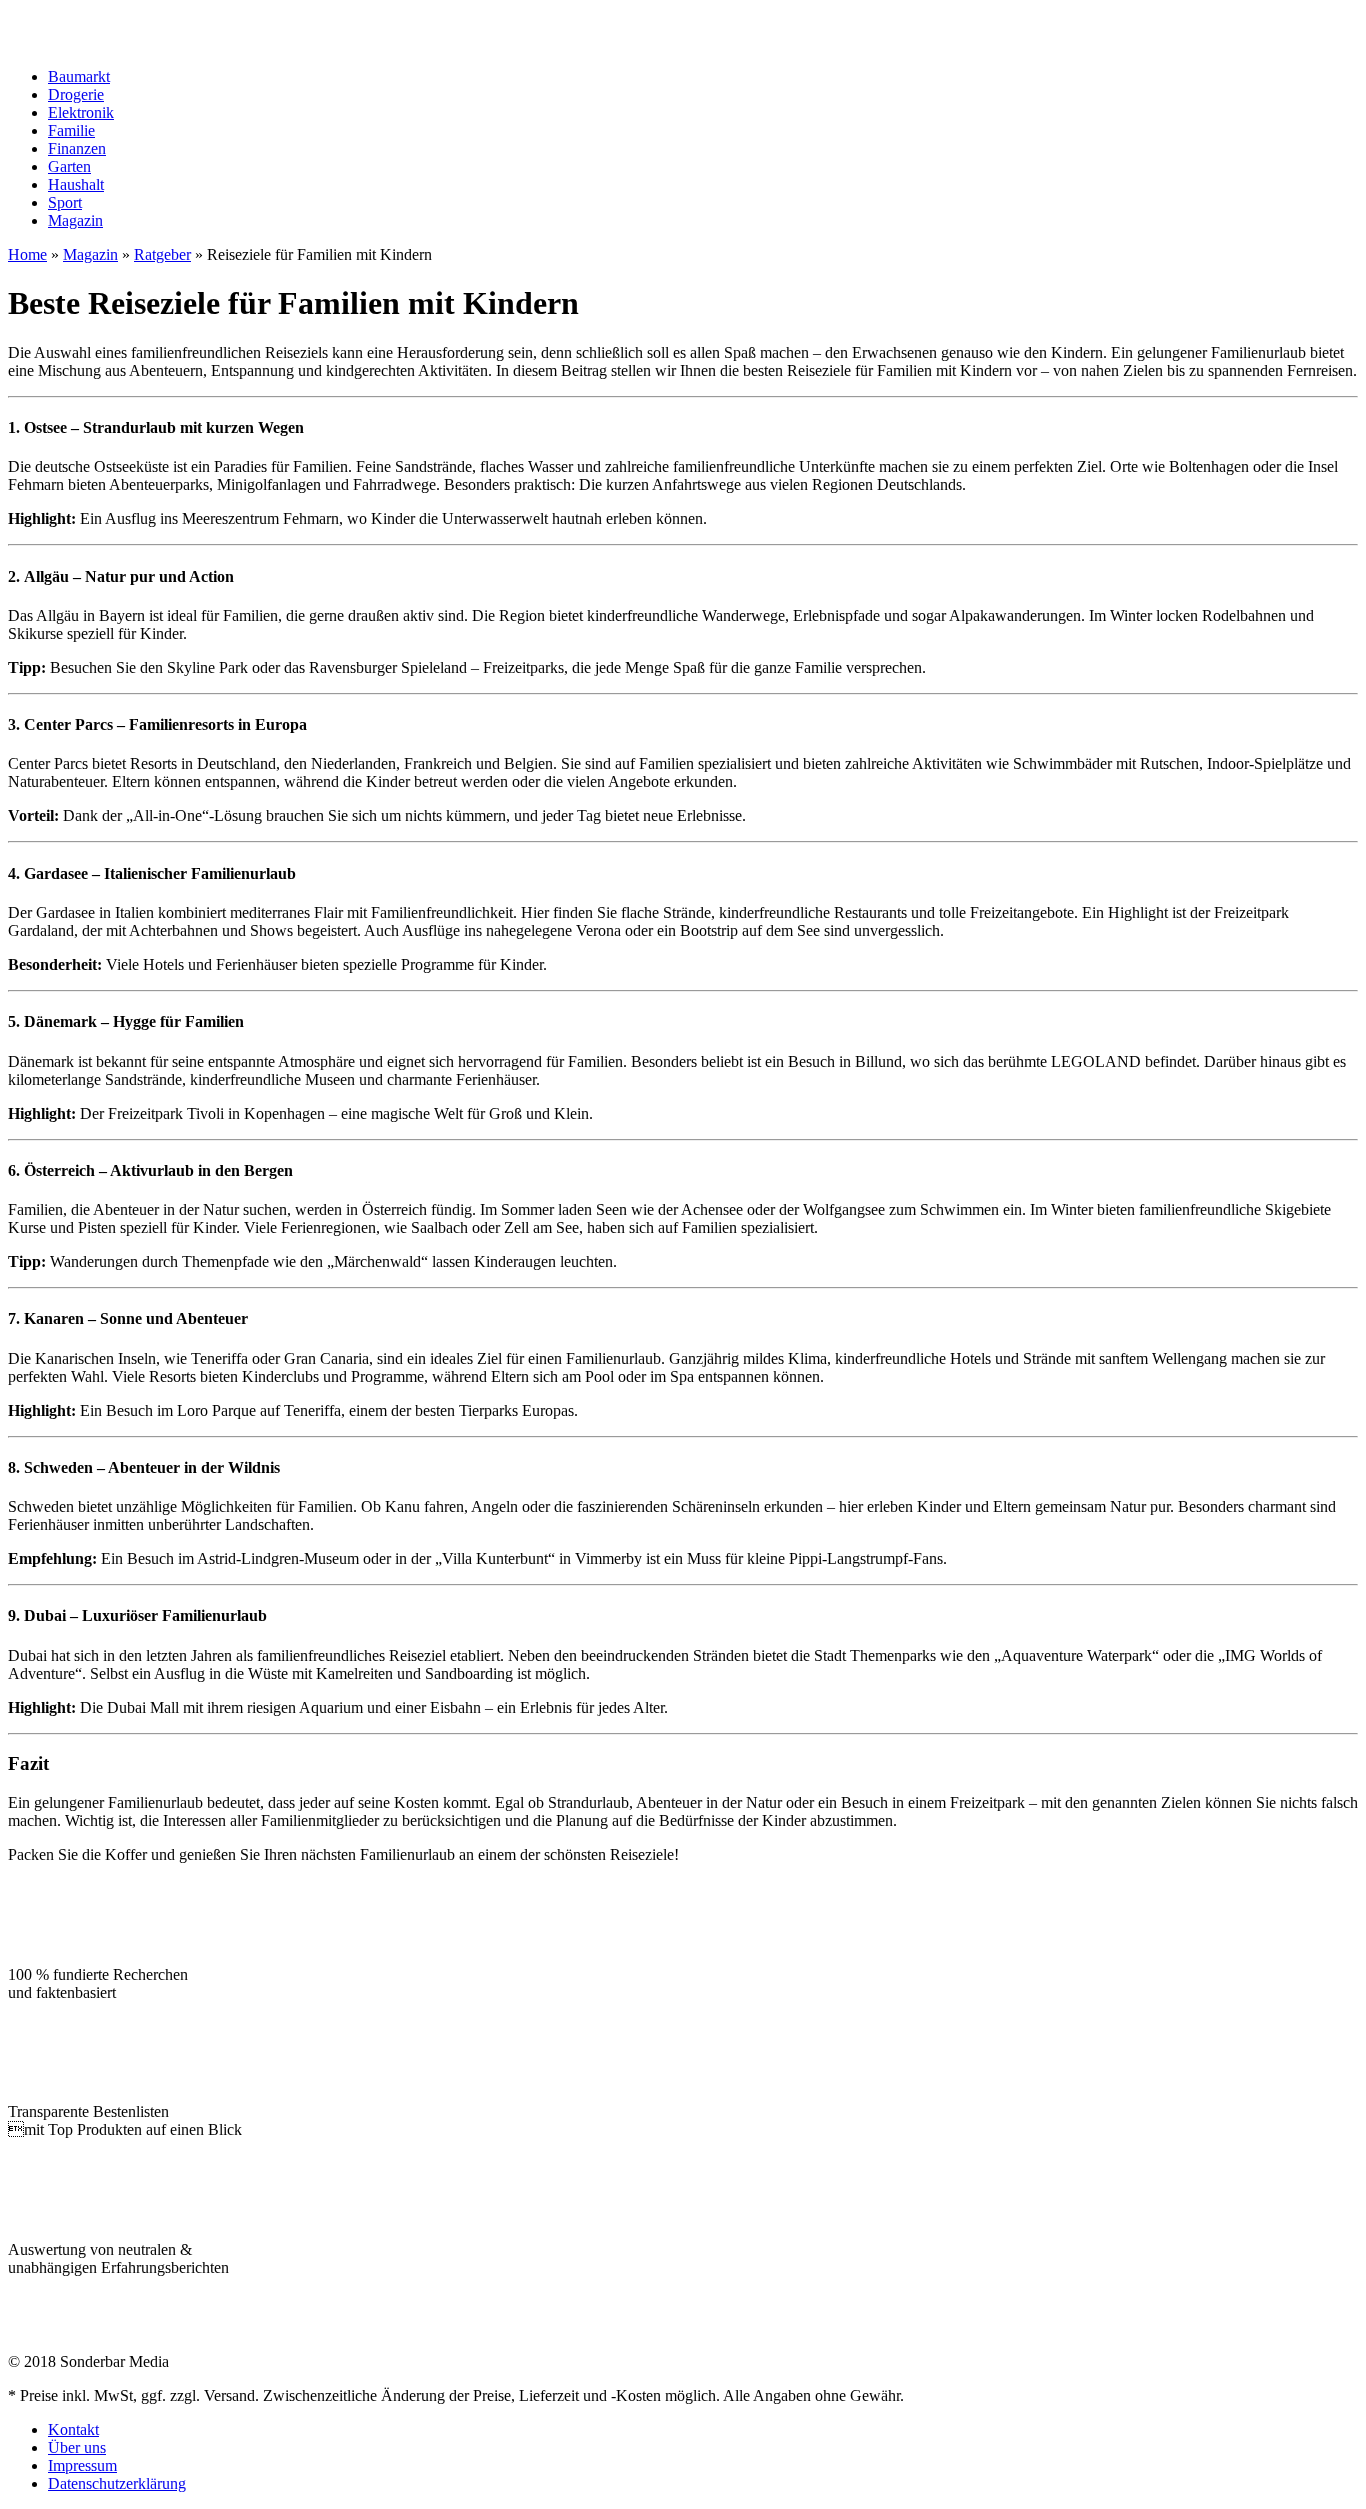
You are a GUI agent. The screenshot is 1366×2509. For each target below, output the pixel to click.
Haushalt (76, 184)
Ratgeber (162, 254)
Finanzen (77, 148)
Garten (69, 166)
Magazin (75, 220)
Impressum (82, 2465)
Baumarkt (79, 76)
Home (27, 254)
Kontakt (73, 2429)
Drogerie (76, 94)
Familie (71, 130)
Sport (65, 202)
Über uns (77, 2447)
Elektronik (81, 112)
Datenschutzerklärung (117, 2483)
